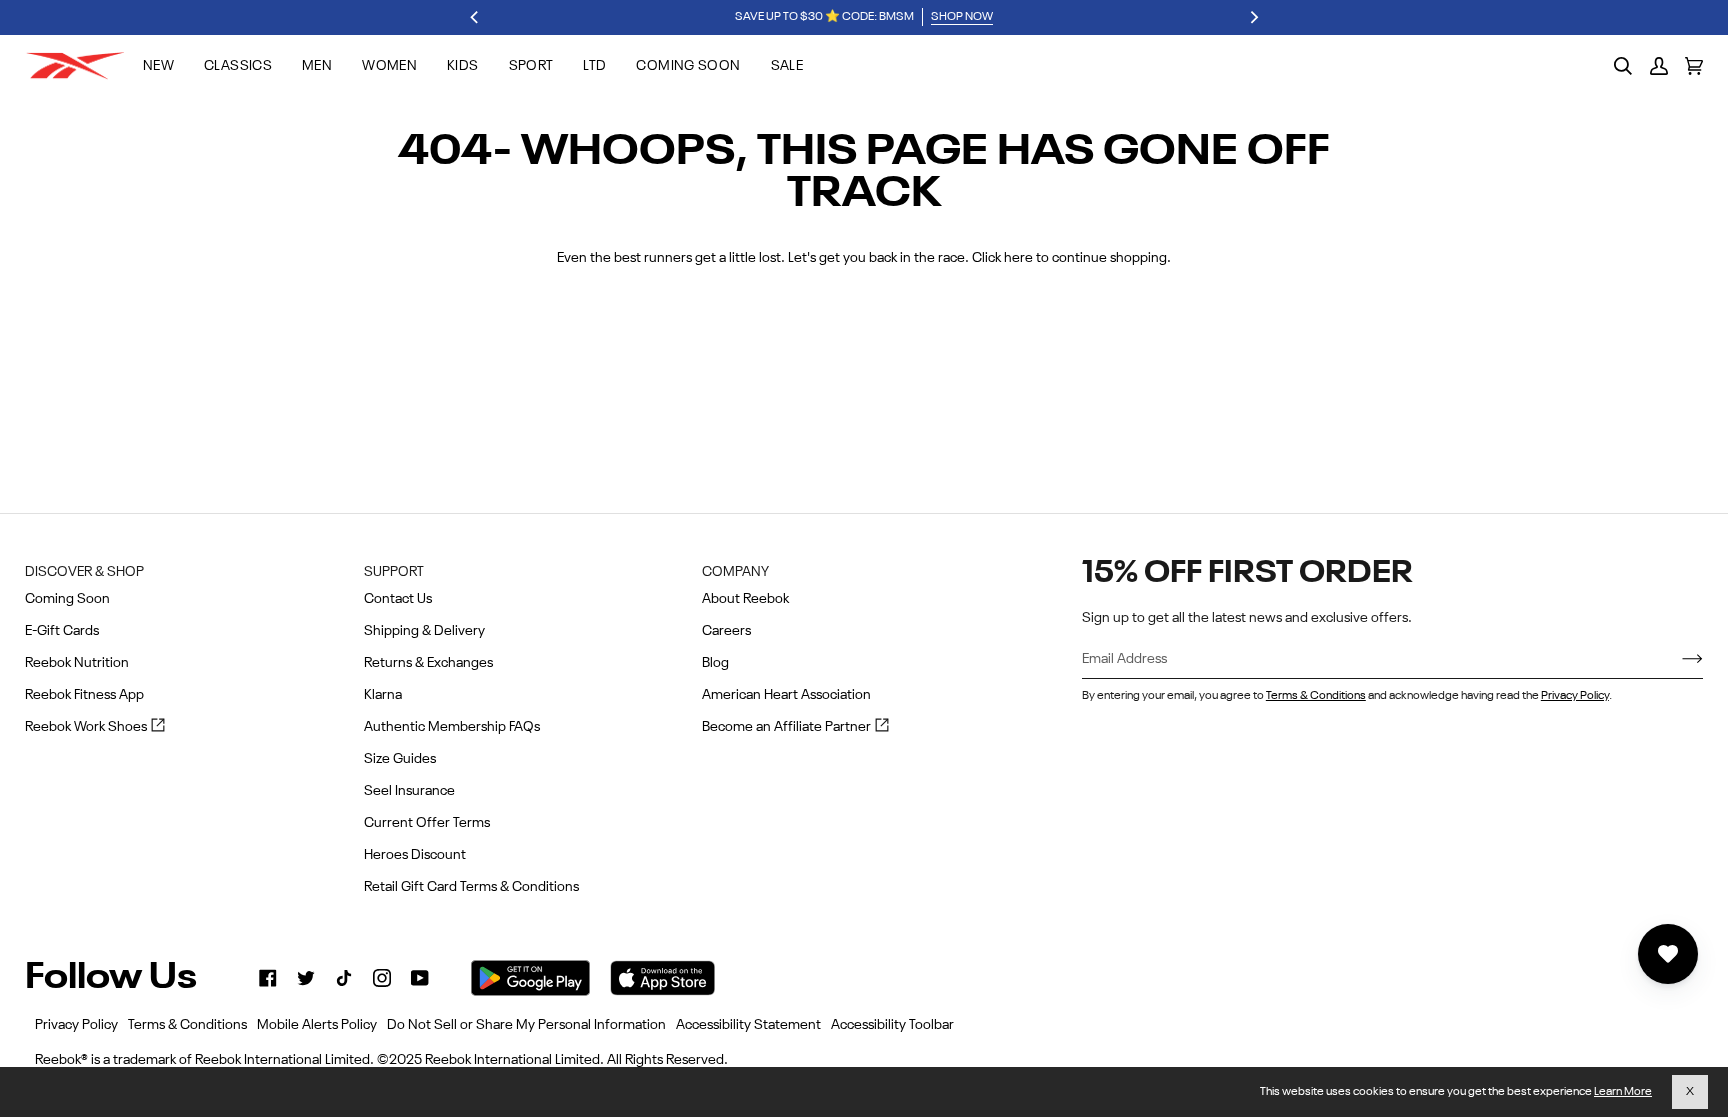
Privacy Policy (1575, 696)
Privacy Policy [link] (76, 1025)
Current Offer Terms (427, 823)
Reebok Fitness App (84, 695)
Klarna (383, 695)
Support (394, 572)
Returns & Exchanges (428, 663)
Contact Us (398, 599)
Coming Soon (67, 599)
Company (735, 572)
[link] (268, 978)
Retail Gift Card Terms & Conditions (471, 887)
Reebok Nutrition (77, 663)
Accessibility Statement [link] (748, 1025)
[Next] (1253, 18)
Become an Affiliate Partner (795, 728)
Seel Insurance (409, 791)
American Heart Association (786, 695)
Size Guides (400, 759)
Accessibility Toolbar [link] (892, 1025)
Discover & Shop (84, 572)
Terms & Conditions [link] (187, 1025)
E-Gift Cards (62, 631)
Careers (726, 631)
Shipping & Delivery (424, 631)
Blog (715, 663)
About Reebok (745, 599)
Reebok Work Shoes (95, 728)
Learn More (1623, 1092)
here (1018, 258)
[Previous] (475, 18)
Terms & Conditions (1316, 696)
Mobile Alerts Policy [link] (317, 1025)
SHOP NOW (962, 17)
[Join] (1676, 660)
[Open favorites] (1668, 954)
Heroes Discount (415, 855)
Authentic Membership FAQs (452, 727)
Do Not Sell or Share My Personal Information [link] (526, 1025)
